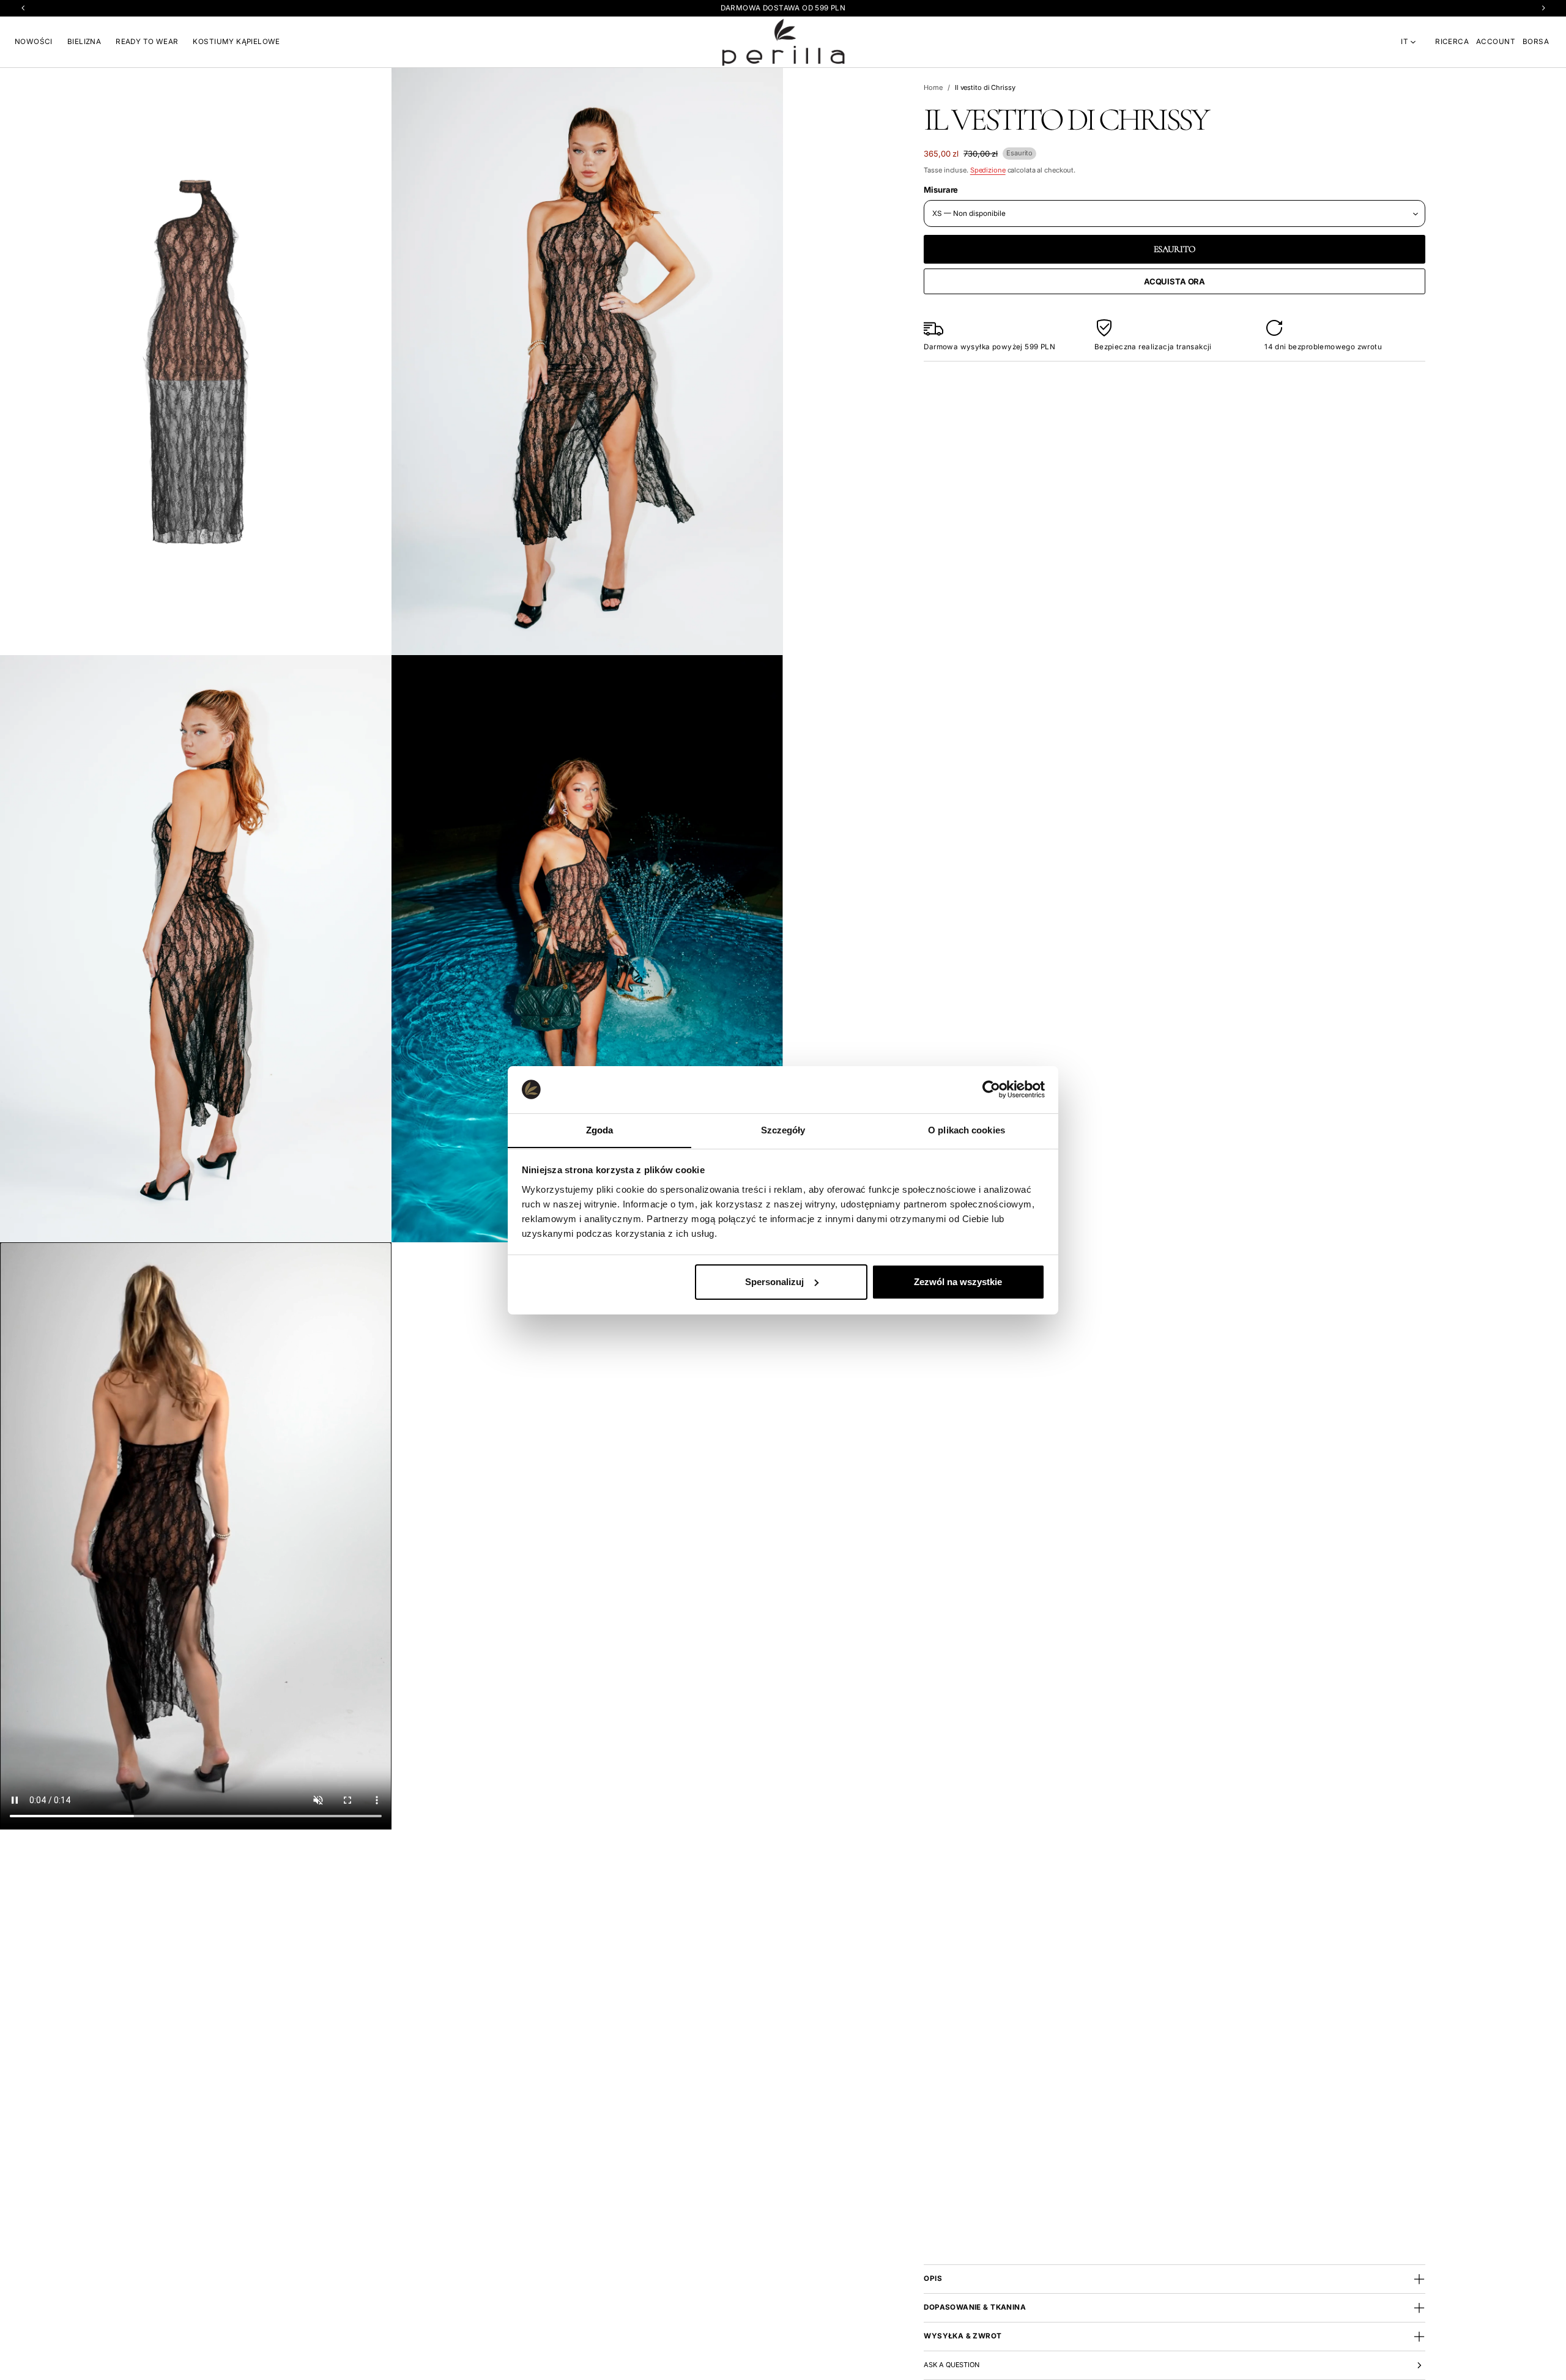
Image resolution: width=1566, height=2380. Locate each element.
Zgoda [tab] (600, 1129)
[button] (1452, 42)
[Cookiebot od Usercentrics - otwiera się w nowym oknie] (991, 1089)
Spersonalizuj (774, 1282)
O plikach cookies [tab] (967, 1129)
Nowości (34, 42)
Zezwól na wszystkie (958, 1282)
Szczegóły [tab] (783, 1129)
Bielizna (84, 42)
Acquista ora (1174, 281)
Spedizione (988, 170)
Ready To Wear (147, 42)
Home (933, 87)
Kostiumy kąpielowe (236, 42)
